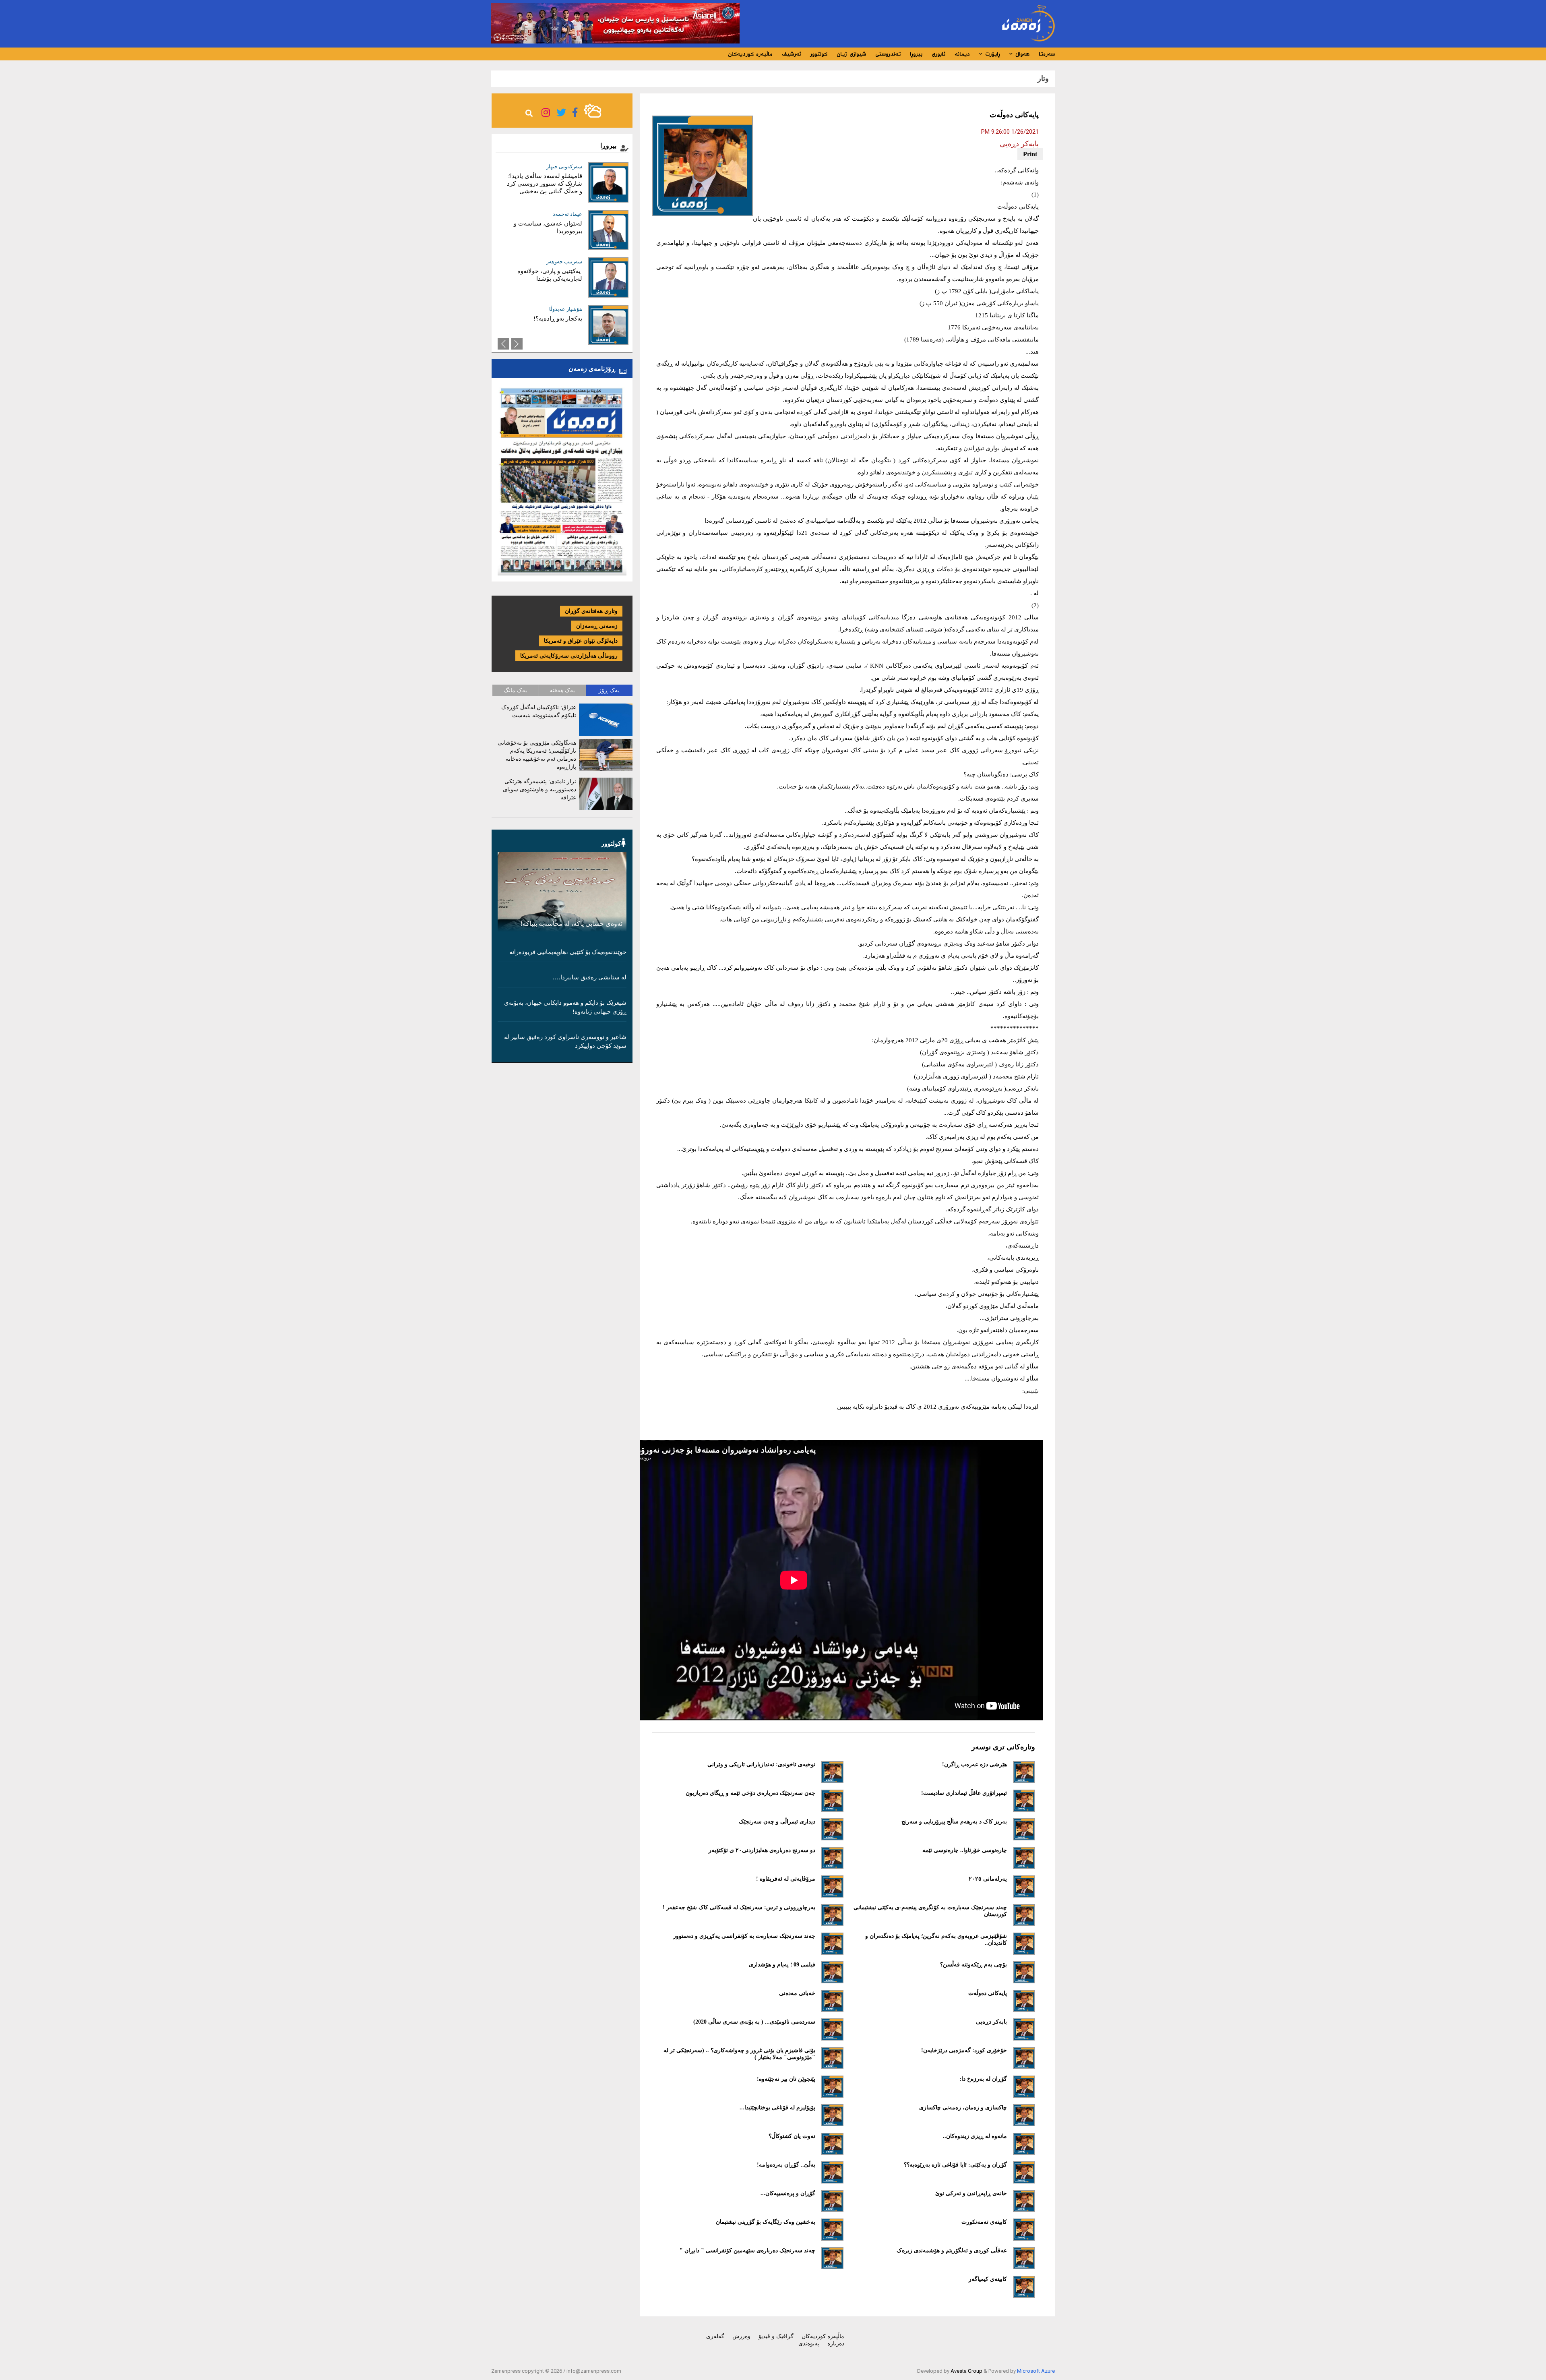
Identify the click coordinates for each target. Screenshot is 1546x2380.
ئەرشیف (791, 54)
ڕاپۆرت (991, 54)
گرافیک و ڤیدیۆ (776, 2336)
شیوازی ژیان (851, 54)
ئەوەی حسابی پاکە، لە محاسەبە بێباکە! (571, 924)
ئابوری (938, 54)
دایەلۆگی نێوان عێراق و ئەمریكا (581, 641)
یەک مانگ (515, 690)
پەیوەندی (809, 2344)
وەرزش (741, 2336)
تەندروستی (888, 54)
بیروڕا (916, 54)
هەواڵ (1021, 54)
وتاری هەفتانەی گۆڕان (591, 611)
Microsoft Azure (1036, 2371)
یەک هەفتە (562, 690)
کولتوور (819, 54)
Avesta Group (966, 2371)
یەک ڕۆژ (609, 690)
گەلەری (715, 2336)
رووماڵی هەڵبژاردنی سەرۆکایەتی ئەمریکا (569, 656)
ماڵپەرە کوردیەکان (750, 54)
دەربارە (836, 2344)
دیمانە (962, 54)
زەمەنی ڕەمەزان (597, 626)
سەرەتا (1047, 54)
